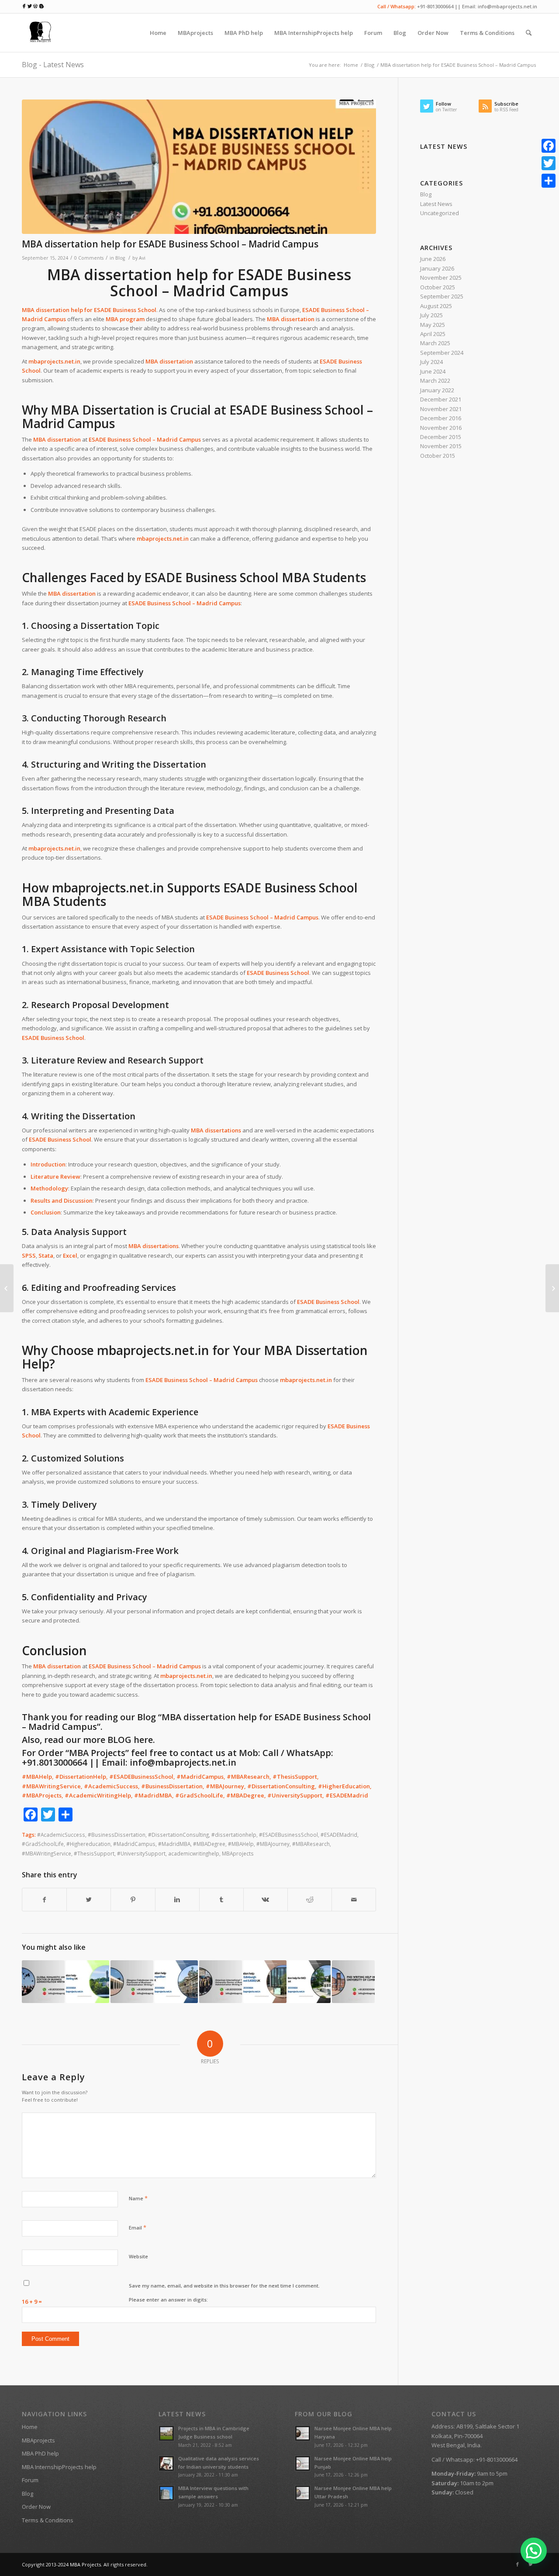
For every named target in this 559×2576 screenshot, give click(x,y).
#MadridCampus (134, 1844)
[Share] (549, 181)
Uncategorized (440, 213)
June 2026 (433, 259)
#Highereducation (88, 1844)
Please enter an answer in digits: (168, 2300)
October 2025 (438, 287)
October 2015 (438, 456)
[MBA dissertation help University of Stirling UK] (87, 1982)
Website (138, 2256)
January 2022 (437, 390)
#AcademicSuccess (61, 1835)
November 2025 (441, 278)
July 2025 (431, 315)
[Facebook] (518, 2564)
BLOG (119, 1740)
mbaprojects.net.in (163, 539)
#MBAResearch (311, 1844)
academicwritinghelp (194, 1853)
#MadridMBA (174, 1844)
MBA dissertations (216, 1130)
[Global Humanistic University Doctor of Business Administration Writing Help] (43, 1982)
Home (351, 65)
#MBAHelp (241, 1844)
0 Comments (89, 258)
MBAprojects (238, 1853)
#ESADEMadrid (339, 1835)
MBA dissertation (291, 319)
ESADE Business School (125, 310)
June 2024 (433, 371)
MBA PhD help (40, 2453)
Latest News (436, 204)
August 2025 (436, 306)
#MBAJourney (273, 1844)
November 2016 (441, 428)
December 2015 (441, 437)
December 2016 (441, 418)
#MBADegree (209, 1844)
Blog (369, 65)
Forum (30, 2480)
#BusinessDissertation (117, 1835)
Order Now (36, 2507)
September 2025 (442, 296)
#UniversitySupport (141, 1853)
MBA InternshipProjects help (59, 2467)
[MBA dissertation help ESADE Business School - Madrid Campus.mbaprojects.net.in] (199, 167)
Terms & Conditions (48, 2520)
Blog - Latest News (53, 65)
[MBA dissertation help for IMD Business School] (309, 1982)
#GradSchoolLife (43, 1844)
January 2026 (437, 268)
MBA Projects (85, 2564)
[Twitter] (531, 2564)
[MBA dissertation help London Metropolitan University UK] (176, 1982)
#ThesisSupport (94, 1853)
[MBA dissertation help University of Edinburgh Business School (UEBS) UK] (265, 1982)
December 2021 (441, 399)
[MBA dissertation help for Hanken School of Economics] (552, 1288)
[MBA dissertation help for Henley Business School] (7, 1288)
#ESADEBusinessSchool (288, 1835)
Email (138, 2227)
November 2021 (441, 409)
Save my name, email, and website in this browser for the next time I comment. (224, 2286)
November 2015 (441, 446)
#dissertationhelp (234, 1835)
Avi (142, 258)
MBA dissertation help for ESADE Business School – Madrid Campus (170, 244)
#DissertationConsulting (178, 1835)
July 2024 (431, 362)
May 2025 (433, 325)
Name (138, 2198)
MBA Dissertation (103, 410)
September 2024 (442, 353)
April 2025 (433, 334)
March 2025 (435, 343)
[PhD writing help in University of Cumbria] (353, 1982)
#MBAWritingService (47, 1853)
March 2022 (435, 381)
